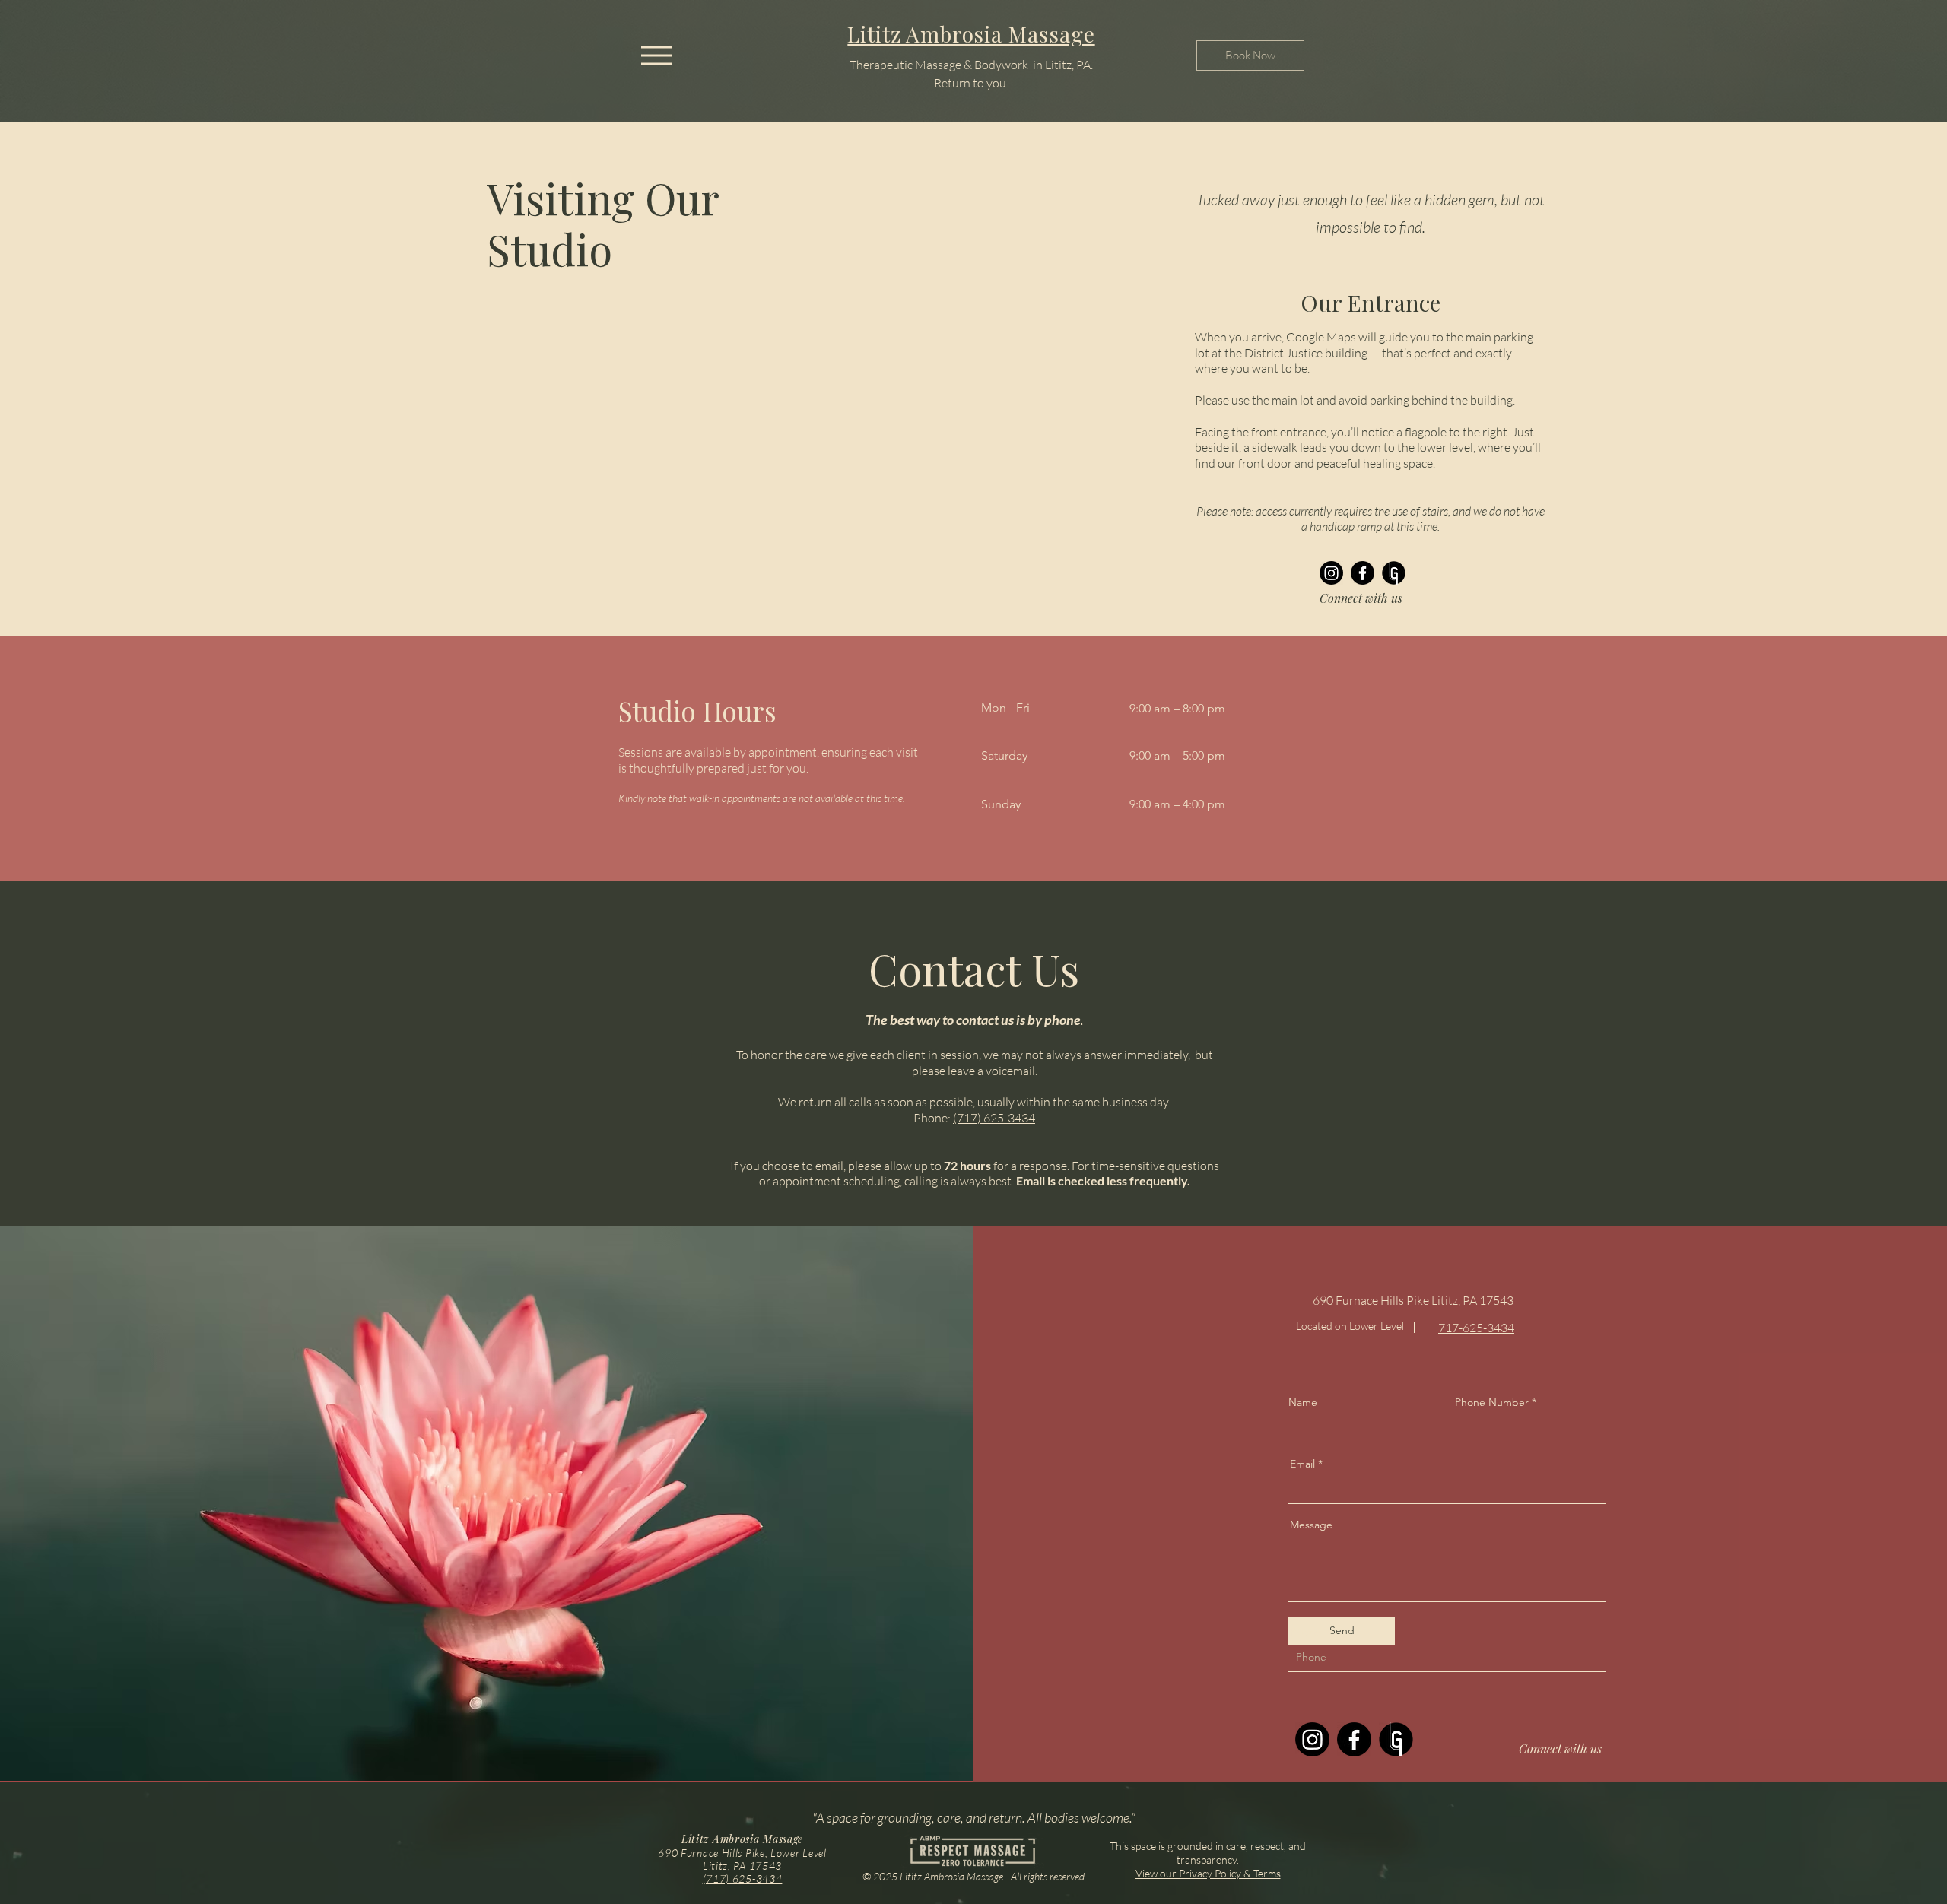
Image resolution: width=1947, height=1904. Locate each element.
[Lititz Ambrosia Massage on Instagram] (1331, 573)
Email (1302, 1464)
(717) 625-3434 (994, 1118)
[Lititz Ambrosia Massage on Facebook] (1363, 573)
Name (1303, 1402)
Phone (1305, 1632)
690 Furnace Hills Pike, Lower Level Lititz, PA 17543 (742, 1859)
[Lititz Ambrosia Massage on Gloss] (1394, 573)
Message (1311, 1525)
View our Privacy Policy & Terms (1208, 1873)
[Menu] (656, 55)
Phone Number (1492, 1402)
